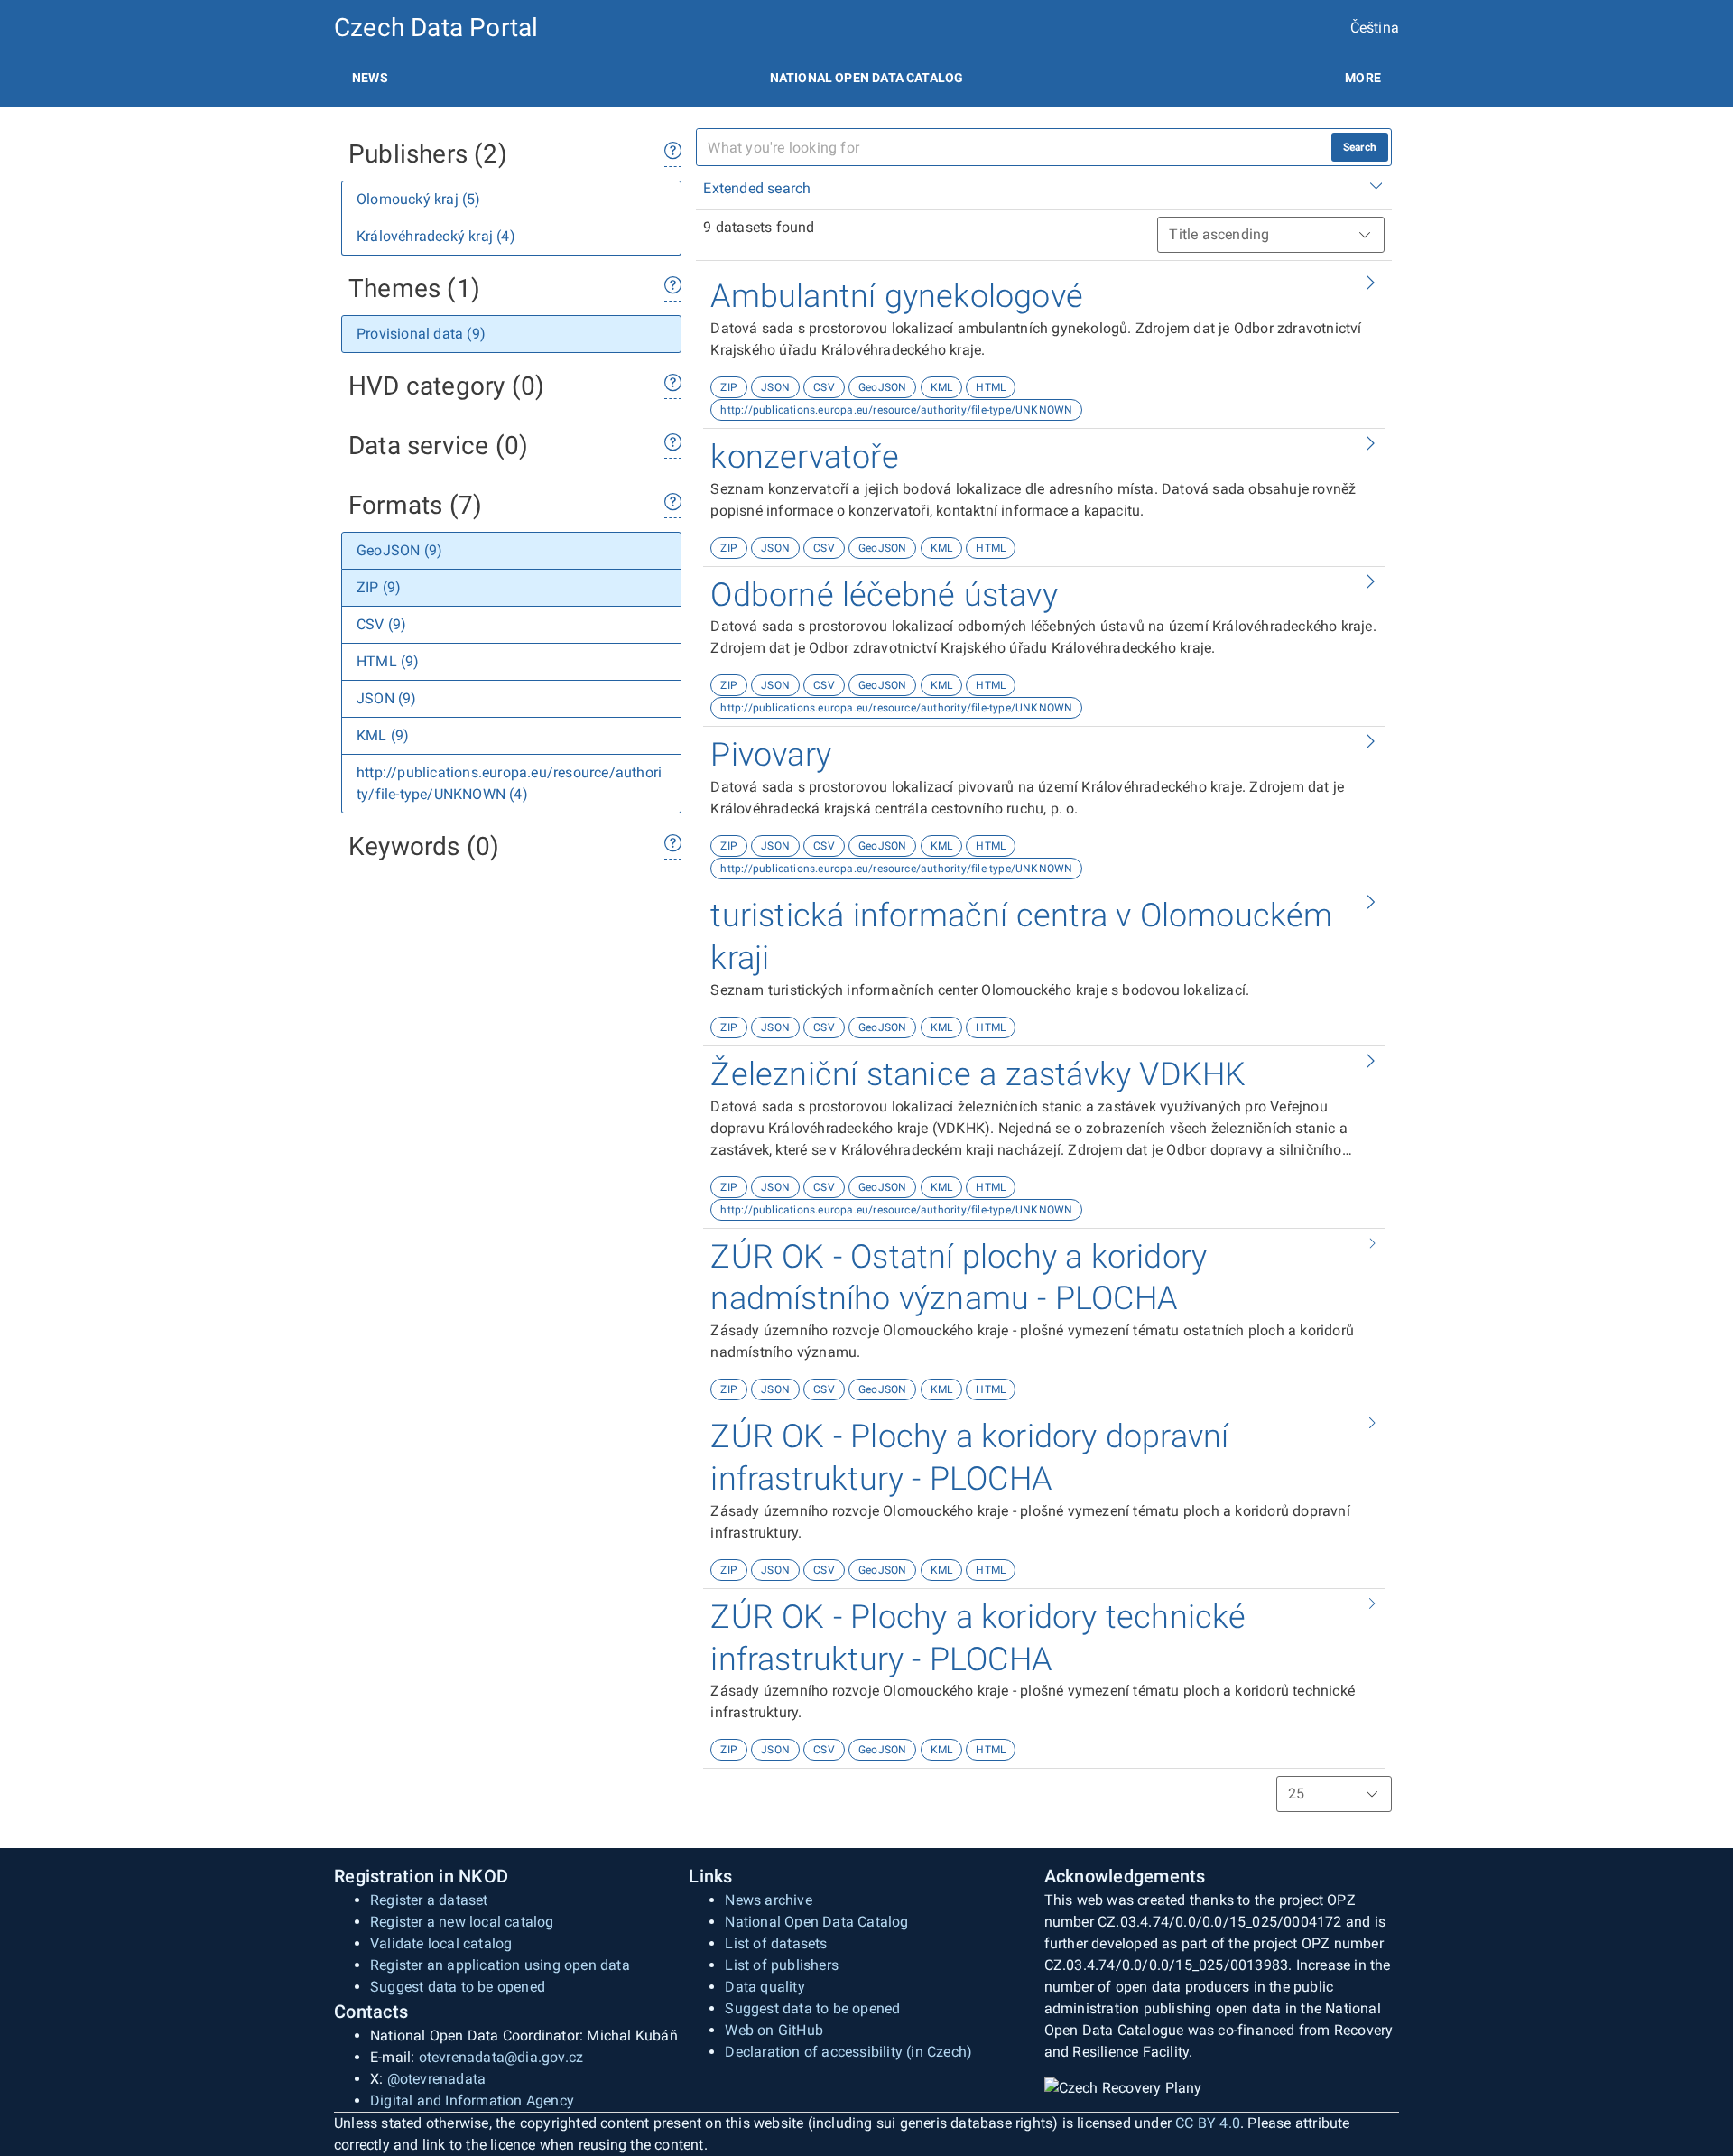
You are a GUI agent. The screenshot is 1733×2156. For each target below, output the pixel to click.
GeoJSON (882, 387)
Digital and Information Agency (472, 2100)
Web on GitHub (774, 2030)
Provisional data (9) (421, 334)
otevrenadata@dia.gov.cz (501, 2057)
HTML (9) (388, 661)
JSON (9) (387, 698)
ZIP (729, 387)
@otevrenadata (437, 2079)
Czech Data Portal (436, 28)
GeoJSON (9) (399, 550)
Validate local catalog (441, 1943)
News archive (768, 1900)
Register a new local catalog (462, 1922)
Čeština (1375, 28)
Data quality (765, 1987)
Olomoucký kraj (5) (419, 199)
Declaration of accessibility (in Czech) (848, 2052)
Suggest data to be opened (458, 1987)
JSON (775, 387)
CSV (824, 387)
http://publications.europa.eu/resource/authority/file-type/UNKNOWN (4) (509, 783)
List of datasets (776, 1943)
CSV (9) (381, 624)
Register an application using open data (500, 1965)
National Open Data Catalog (816, 1922)
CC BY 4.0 (1208, 2123)
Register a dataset (429, 1900)
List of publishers (782, 1965)
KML (942, 387)
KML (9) (383, 735)
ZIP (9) (379, 587)
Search (1360, 147)
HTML (991, 387)
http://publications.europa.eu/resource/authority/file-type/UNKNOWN (896, 410)
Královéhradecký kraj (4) (436, 236)
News (370, 78)
